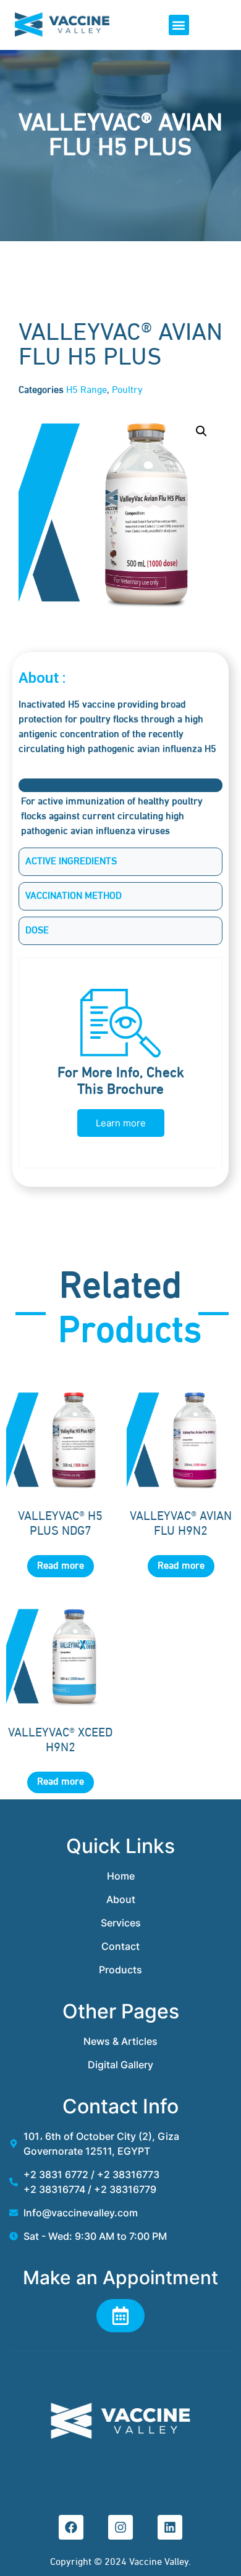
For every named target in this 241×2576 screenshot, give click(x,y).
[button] (179, 25)
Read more (61, 1566)
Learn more (121, 1123)
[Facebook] (71, 2527)
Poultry (127, 390)
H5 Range (87, 390)
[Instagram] (120, 2527)
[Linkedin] (170, 2527)
